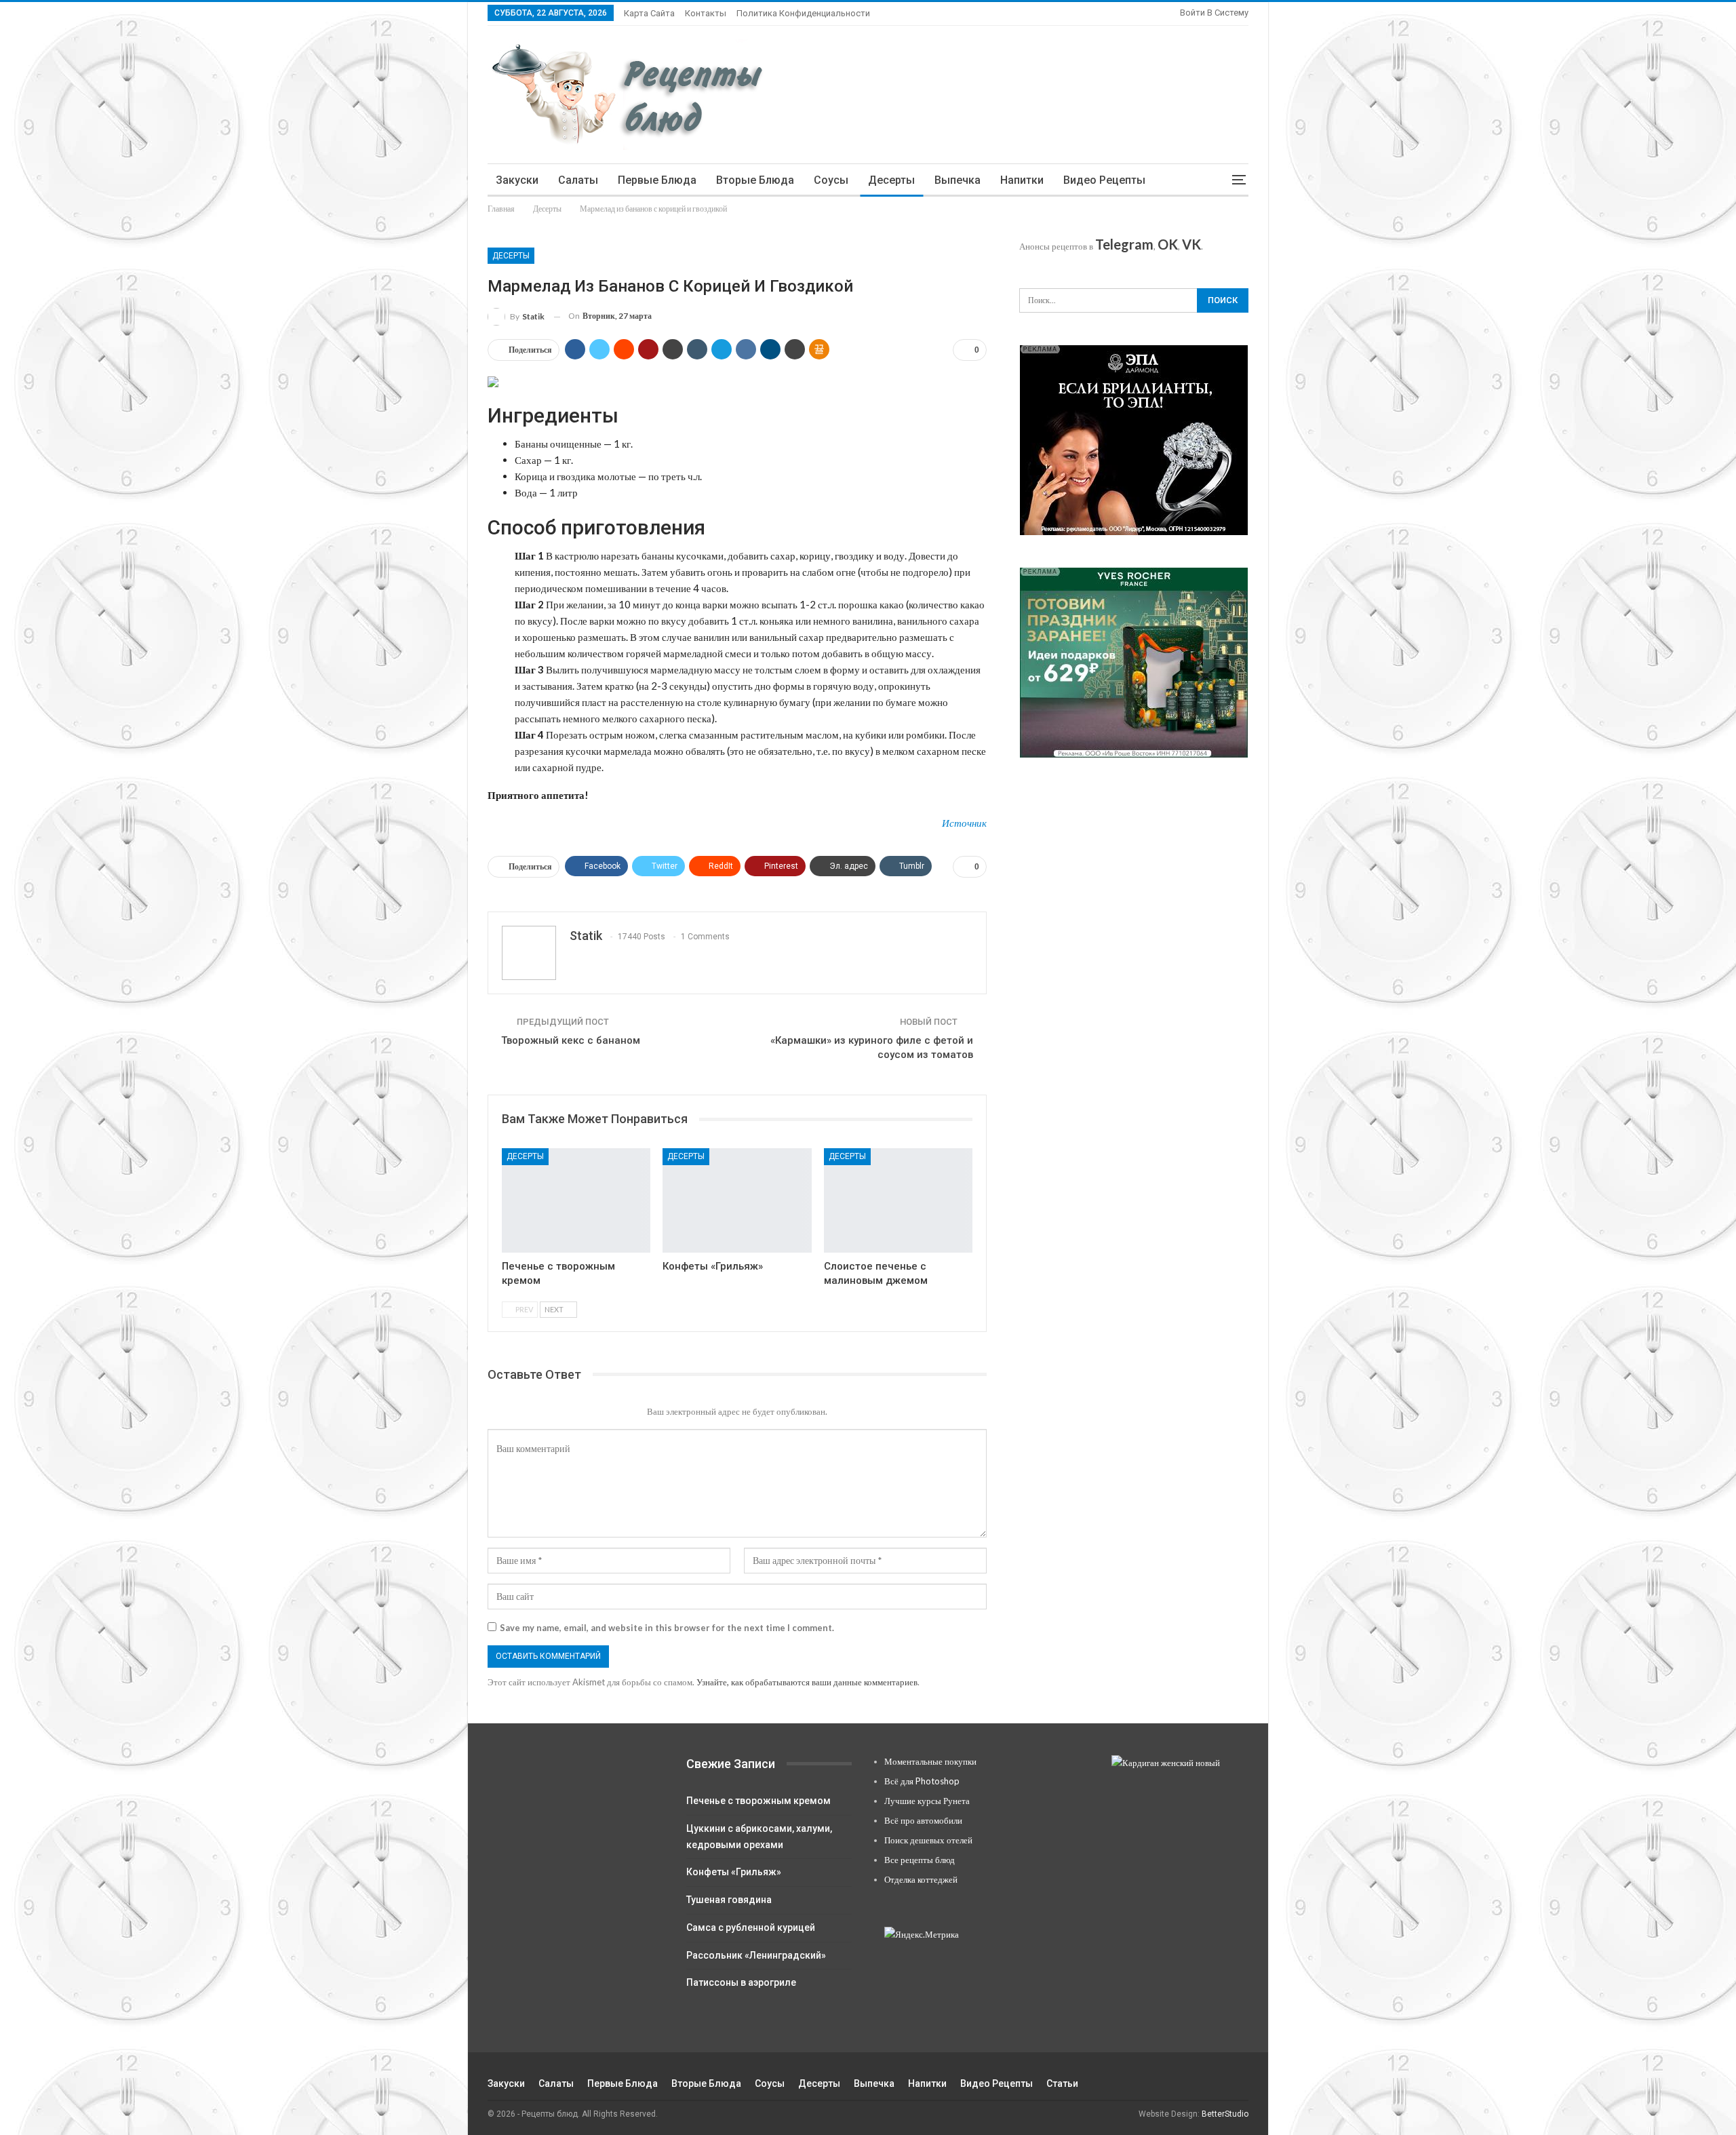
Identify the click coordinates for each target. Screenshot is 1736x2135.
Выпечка (958, 180)
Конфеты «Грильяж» (734, 1872)
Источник (964, 823)
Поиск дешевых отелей (928, 1840)
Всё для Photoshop (922, 1781)
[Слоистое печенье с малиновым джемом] (898, 1200)
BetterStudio (1225, 2114)
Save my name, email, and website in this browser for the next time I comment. (667, 1628)
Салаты (578, 180)
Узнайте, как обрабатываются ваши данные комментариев (807, 1682)
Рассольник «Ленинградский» (756, 1955)
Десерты (891, 180)
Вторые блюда (755, 180)
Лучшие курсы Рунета (927, 1801)
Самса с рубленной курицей (751, 1927)
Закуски (517, 180)
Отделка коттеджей (921, 1879)
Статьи (1062, 2083)
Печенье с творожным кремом (758, 1801)
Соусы (831, 180)
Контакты (706, 13)
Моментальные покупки (930, 1761)
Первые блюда (657, 180)
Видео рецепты (1104, 180)
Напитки (1022, 180)
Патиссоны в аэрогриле (741, 1982)
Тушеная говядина (729, 1900)
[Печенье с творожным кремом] (576, 1200)
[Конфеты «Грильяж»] (737, 1200)
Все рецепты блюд (920, 1860)
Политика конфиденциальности (803, 13)
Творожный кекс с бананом (571, 1040)
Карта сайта (649, 13)
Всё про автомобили (923, 1820)
